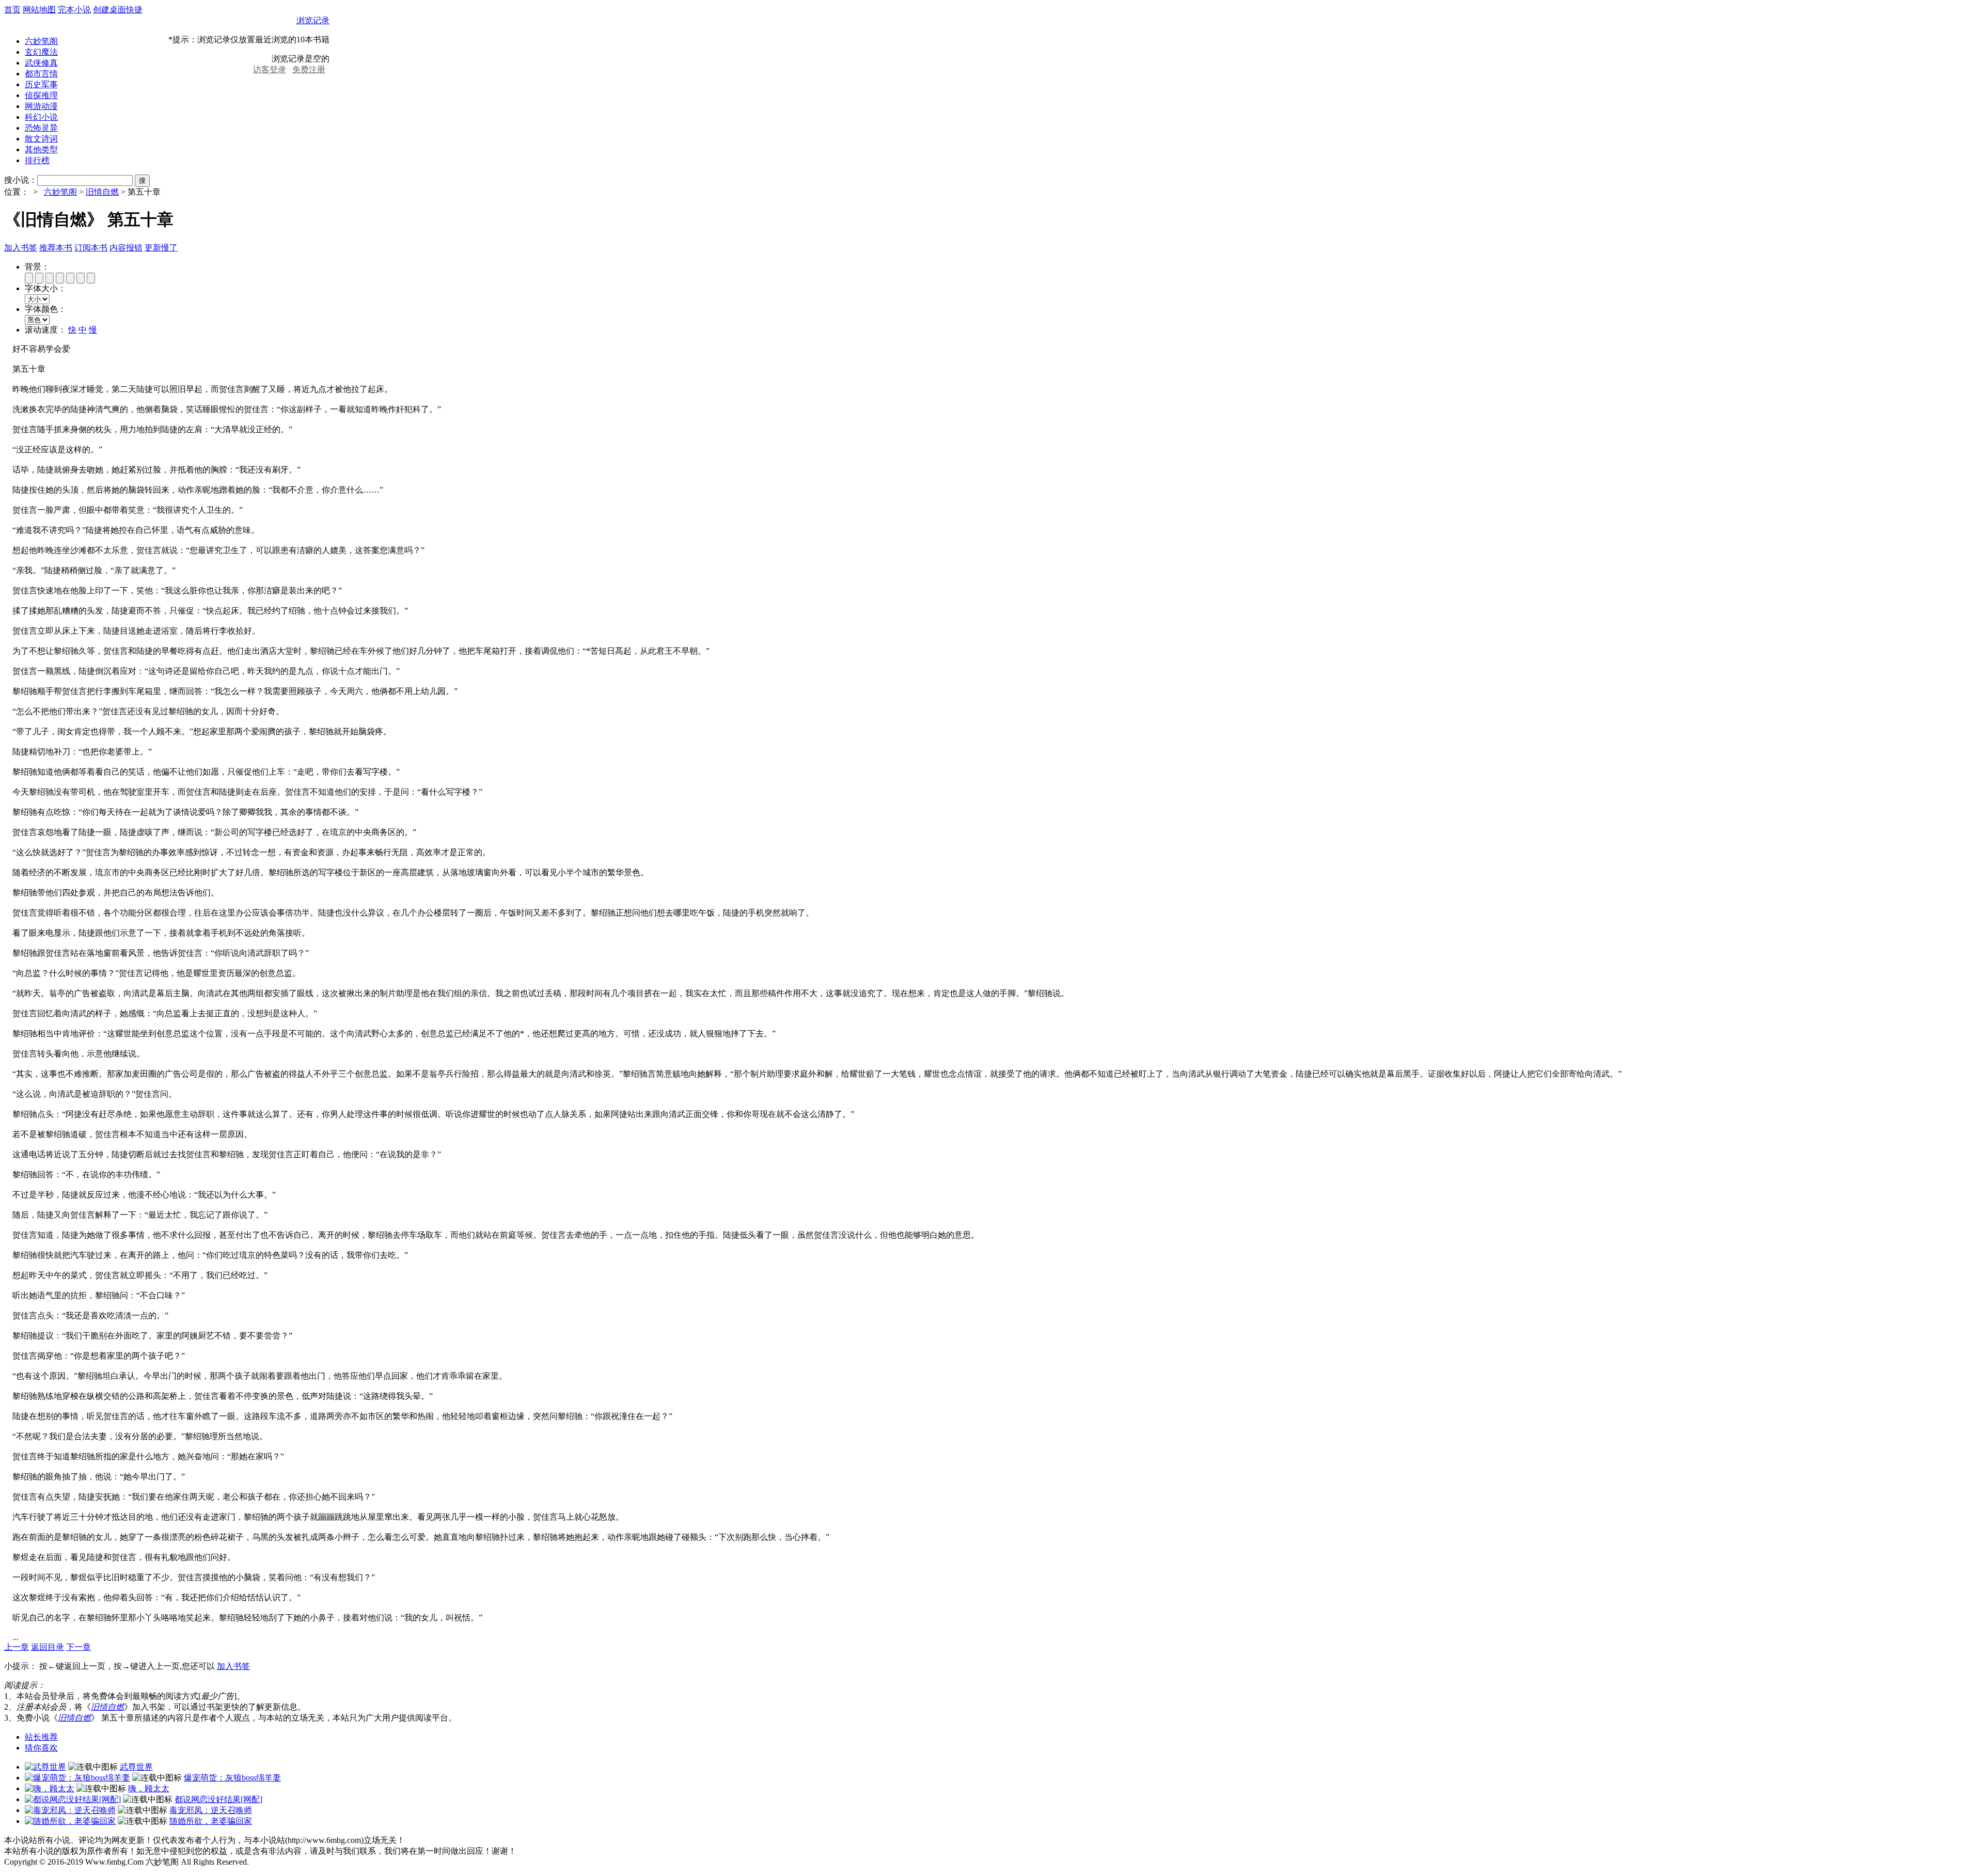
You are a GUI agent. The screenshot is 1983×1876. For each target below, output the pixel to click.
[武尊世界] (45, 1767)
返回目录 (48, 1647)
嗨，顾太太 (149, 1788)
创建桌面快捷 (118, 10)
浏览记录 (313, 20)
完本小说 (74, 10)
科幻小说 (41, 117)
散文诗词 (41, 139)
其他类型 (41, 149)
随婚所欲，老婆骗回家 (211, 1821)
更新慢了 (161, 248)
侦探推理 (41, 95)
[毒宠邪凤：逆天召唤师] (70, 1810)
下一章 (78, 1647)
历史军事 (41, 84)
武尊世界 (136, 1767)
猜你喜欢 (41, 1748)
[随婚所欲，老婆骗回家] (70, 1821)
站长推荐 (41, 1737)
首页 (12, 10)
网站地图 (39, 10)
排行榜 (37, 160)
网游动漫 (41, 106)
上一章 (17, 1647)
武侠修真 (41, 63)
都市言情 (41, 74)
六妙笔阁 (41, 41)
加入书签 (21, 248)
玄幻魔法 (41, 52)
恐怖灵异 (41, 128)
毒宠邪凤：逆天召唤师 (211, 1810)
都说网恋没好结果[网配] (218, 1799)
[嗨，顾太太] (50, 1788)
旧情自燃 (102, 192)
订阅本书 (91, 248)
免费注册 (309, 69)
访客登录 (270, 69)
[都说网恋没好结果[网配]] (73, 1799)
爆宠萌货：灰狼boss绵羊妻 (232, 1778)
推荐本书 (56, 248)
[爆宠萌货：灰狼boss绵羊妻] (77, 1778)
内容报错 (126, 248)
